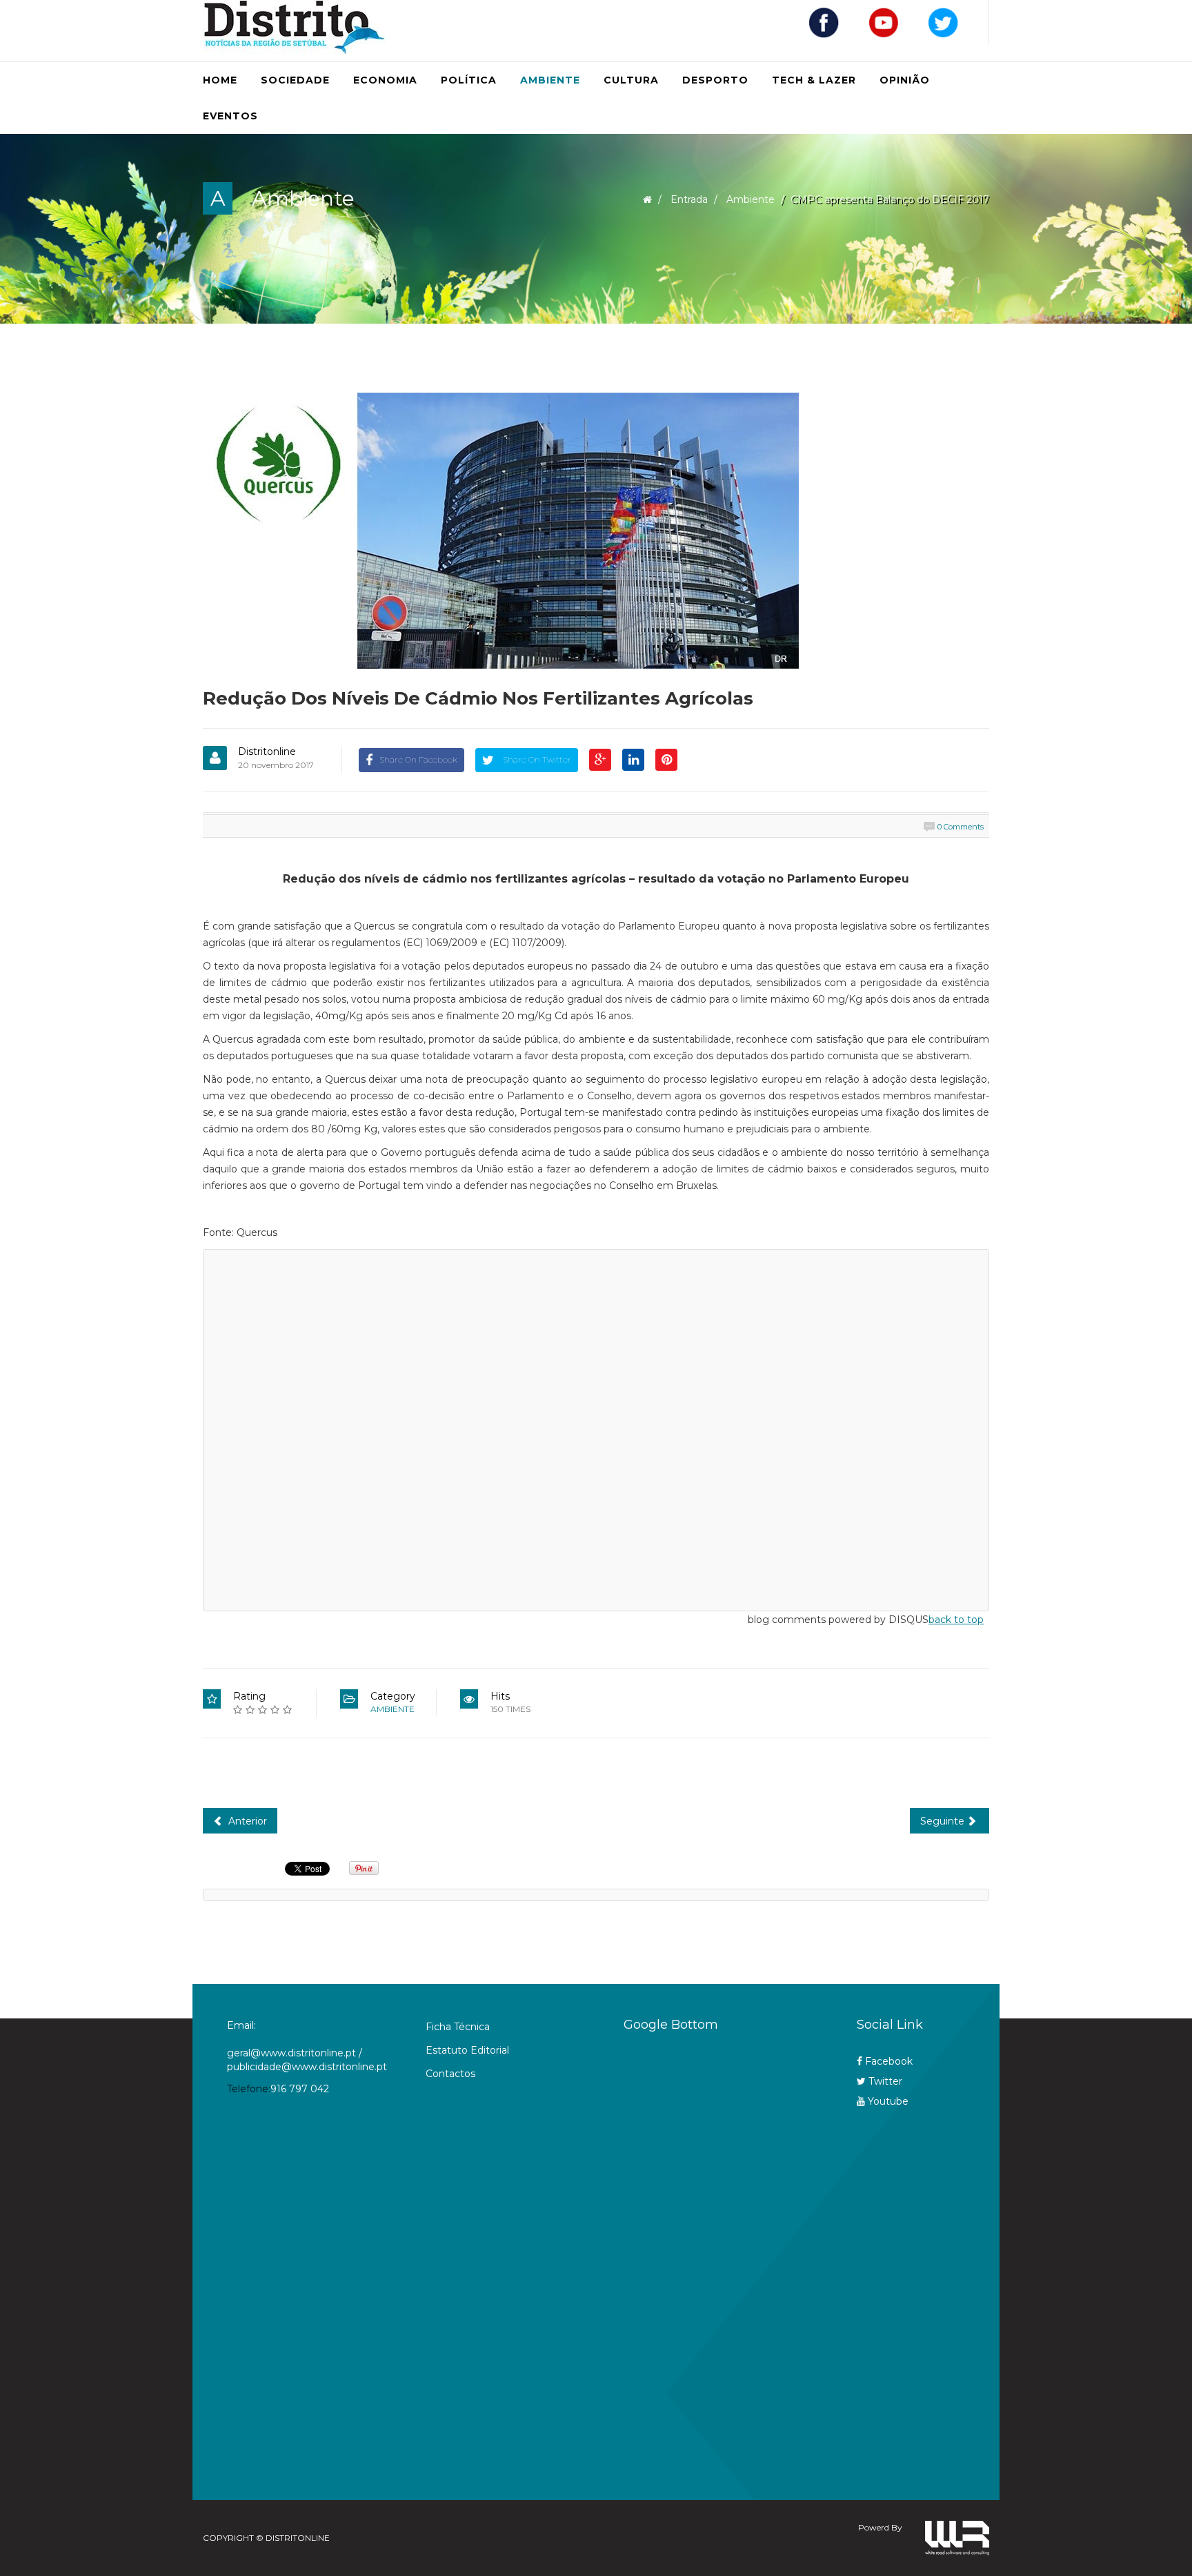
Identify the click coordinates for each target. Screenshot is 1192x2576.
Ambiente (550, 80)
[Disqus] (596, 1428)
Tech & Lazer (814, 80)
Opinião (905, 80)
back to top (956, 1620)
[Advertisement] (713, 2259)
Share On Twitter (536, 759)
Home (220, 80)
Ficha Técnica (458, 2027)
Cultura (631, 80)
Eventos (230, 116)
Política (469, 80)
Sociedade (295, 80)
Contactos (450, 2074)
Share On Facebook (418, 759)
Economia (385, 80)
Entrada (689, 199)
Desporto (715, 80)
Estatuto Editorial (467, 2050)
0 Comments (961, 827)
